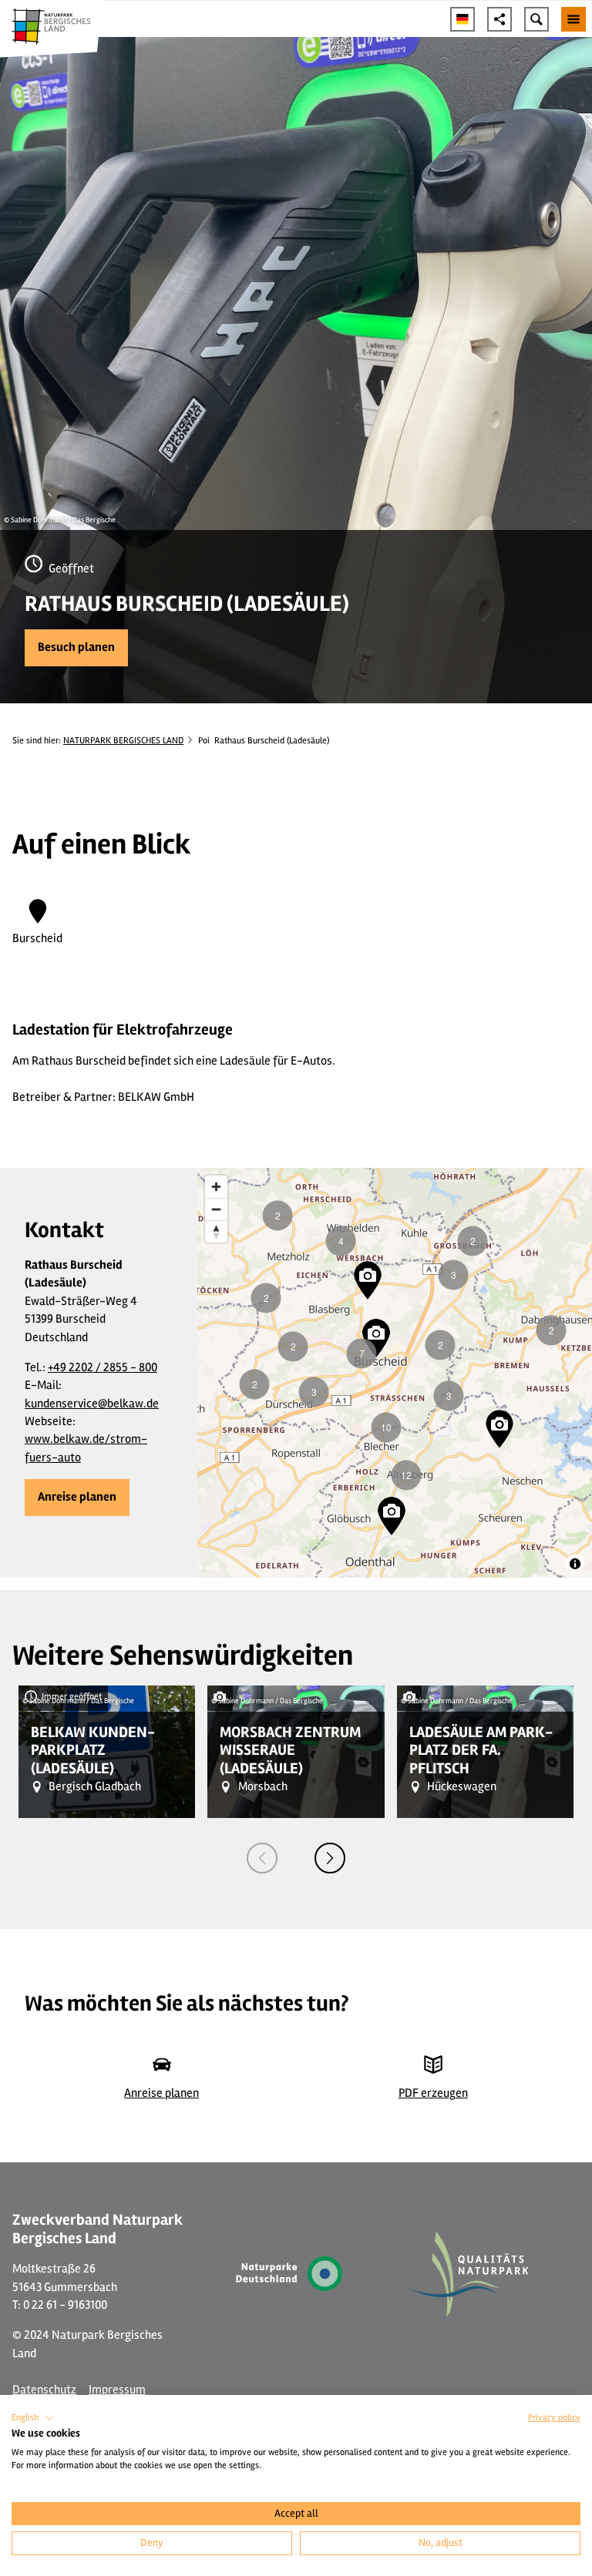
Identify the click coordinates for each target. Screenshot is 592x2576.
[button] (76, 648)
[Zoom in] (216, 1187)
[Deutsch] (462, 19)
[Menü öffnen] (573, 19)
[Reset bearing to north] (216, 1231)
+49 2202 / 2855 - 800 (103, 1367)
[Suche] (536, 19)
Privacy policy (554, 2418)
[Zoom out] (216, 1209)
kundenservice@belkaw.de (92, 1404)
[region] (395, 1373)
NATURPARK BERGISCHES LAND (123, 740)
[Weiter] (330, 1858)
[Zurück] (262, 1858)
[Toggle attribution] (575, 1564)
